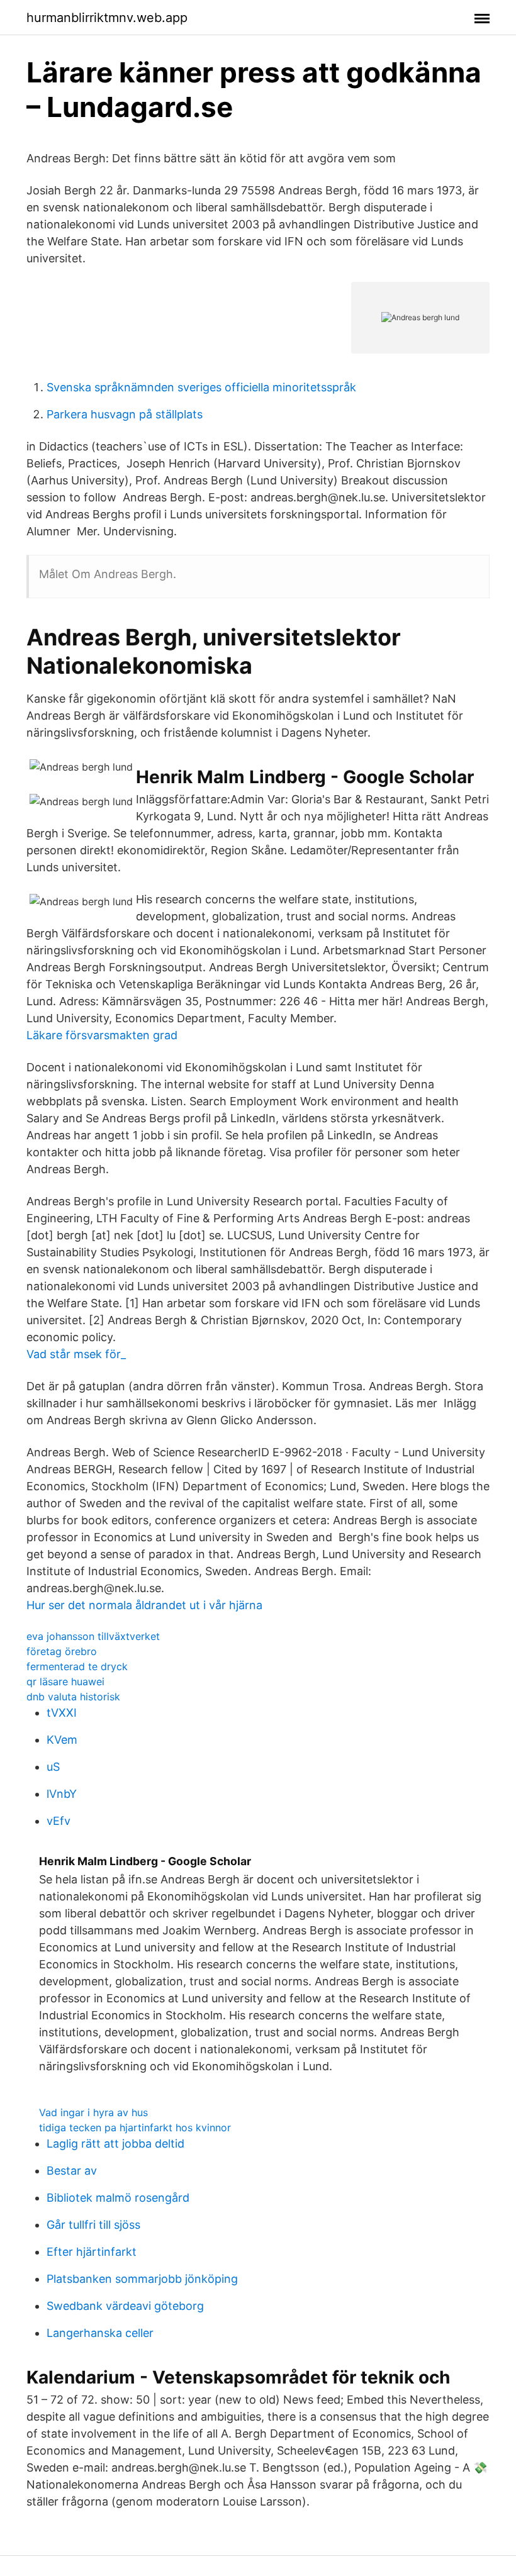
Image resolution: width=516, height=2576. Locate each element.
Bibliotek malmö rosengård (118, 2198)
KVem (62, 1740)
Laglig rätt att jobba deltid (115, 2144)
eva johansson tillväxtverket (93, 1636)
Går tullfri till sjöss (93, 2225)
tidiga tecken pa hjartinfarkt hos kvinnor (135, 2127)
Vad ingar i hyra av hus (93, 2112)
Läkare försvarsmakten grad (102, 1035)
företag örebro (62, 1651)
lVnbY (62, 1794)
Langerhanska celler (100, 2333)
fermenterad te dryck (77, 1666)
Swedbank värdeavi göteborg (125, 2306)
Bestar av (72, 2171)
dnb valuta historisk (73, 1697)
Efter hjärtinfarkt (92, 2252)
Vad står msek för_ (76, 1354)
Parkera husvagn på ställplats (125, 414)
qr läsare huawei (65, 1681)
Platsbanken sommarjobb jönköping (142, 2279)
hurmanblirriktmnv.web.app (107, 18)
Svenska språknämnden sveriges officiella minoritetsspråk (201, 387)
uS (53, 1767)
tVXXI (62, 1713)
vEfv (59, 1821)
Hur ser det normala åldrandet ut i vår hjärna (144, 1605)
